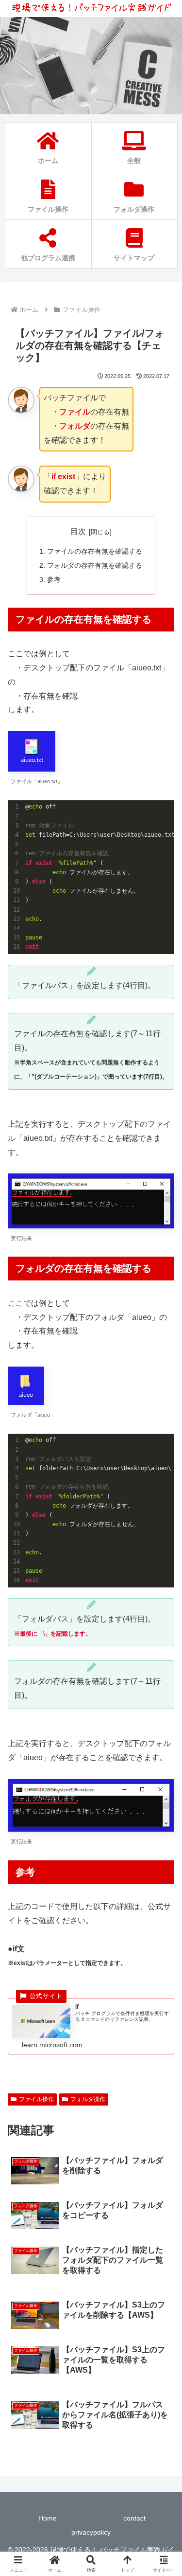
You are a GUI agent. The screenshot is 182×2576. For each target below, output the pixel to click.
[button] (163, 1705)
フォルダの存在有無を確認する (95, 565)
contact (134, 2518)
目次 (78, 531)
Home (48, 2518)
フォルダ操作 (88, 2099)
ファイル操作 (36, 2099)
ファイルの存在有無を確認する (95, 551)
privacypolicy (91, 2532)
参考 (54, 579)
